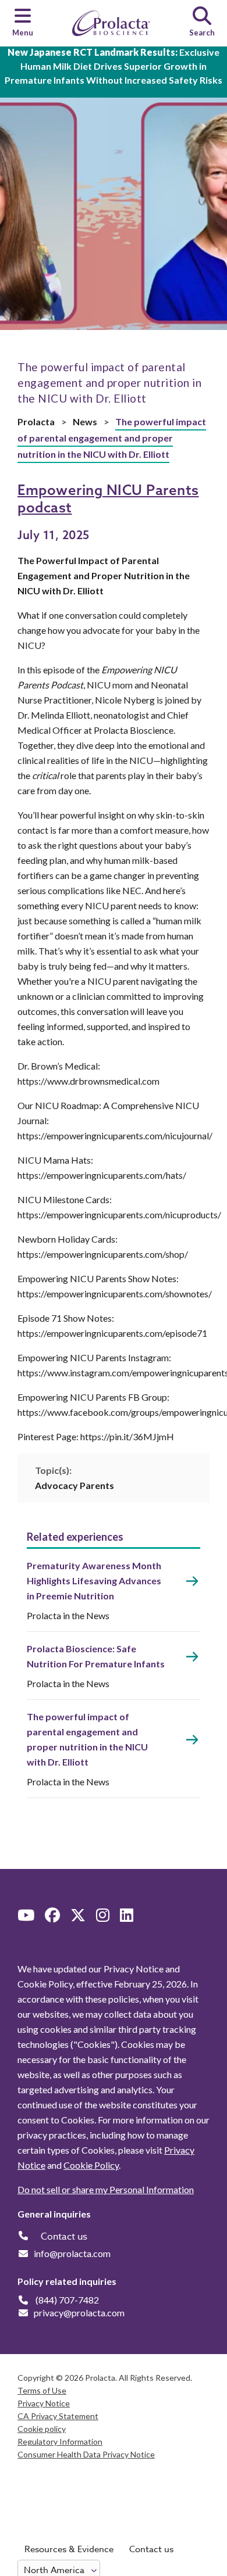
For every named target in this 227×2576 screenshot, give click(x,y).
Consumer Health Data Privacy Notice (86, 2454)
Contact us (151, 2549)
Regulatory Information (60, 2442)
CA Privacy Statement (58, 2416)
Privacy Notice (44, 2403)
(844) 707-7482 (67, 2300)
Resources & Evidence (69, 2549)
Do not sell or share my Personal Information (106, 2189)
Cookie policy (42, 2429)
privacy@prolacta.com (79, 2313)
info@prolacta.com (72, 2253)
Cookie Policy (91, 2165)
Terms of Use (42, 2390)
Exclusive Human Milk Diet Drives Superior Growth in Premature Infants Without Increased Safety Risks (114, 66)
